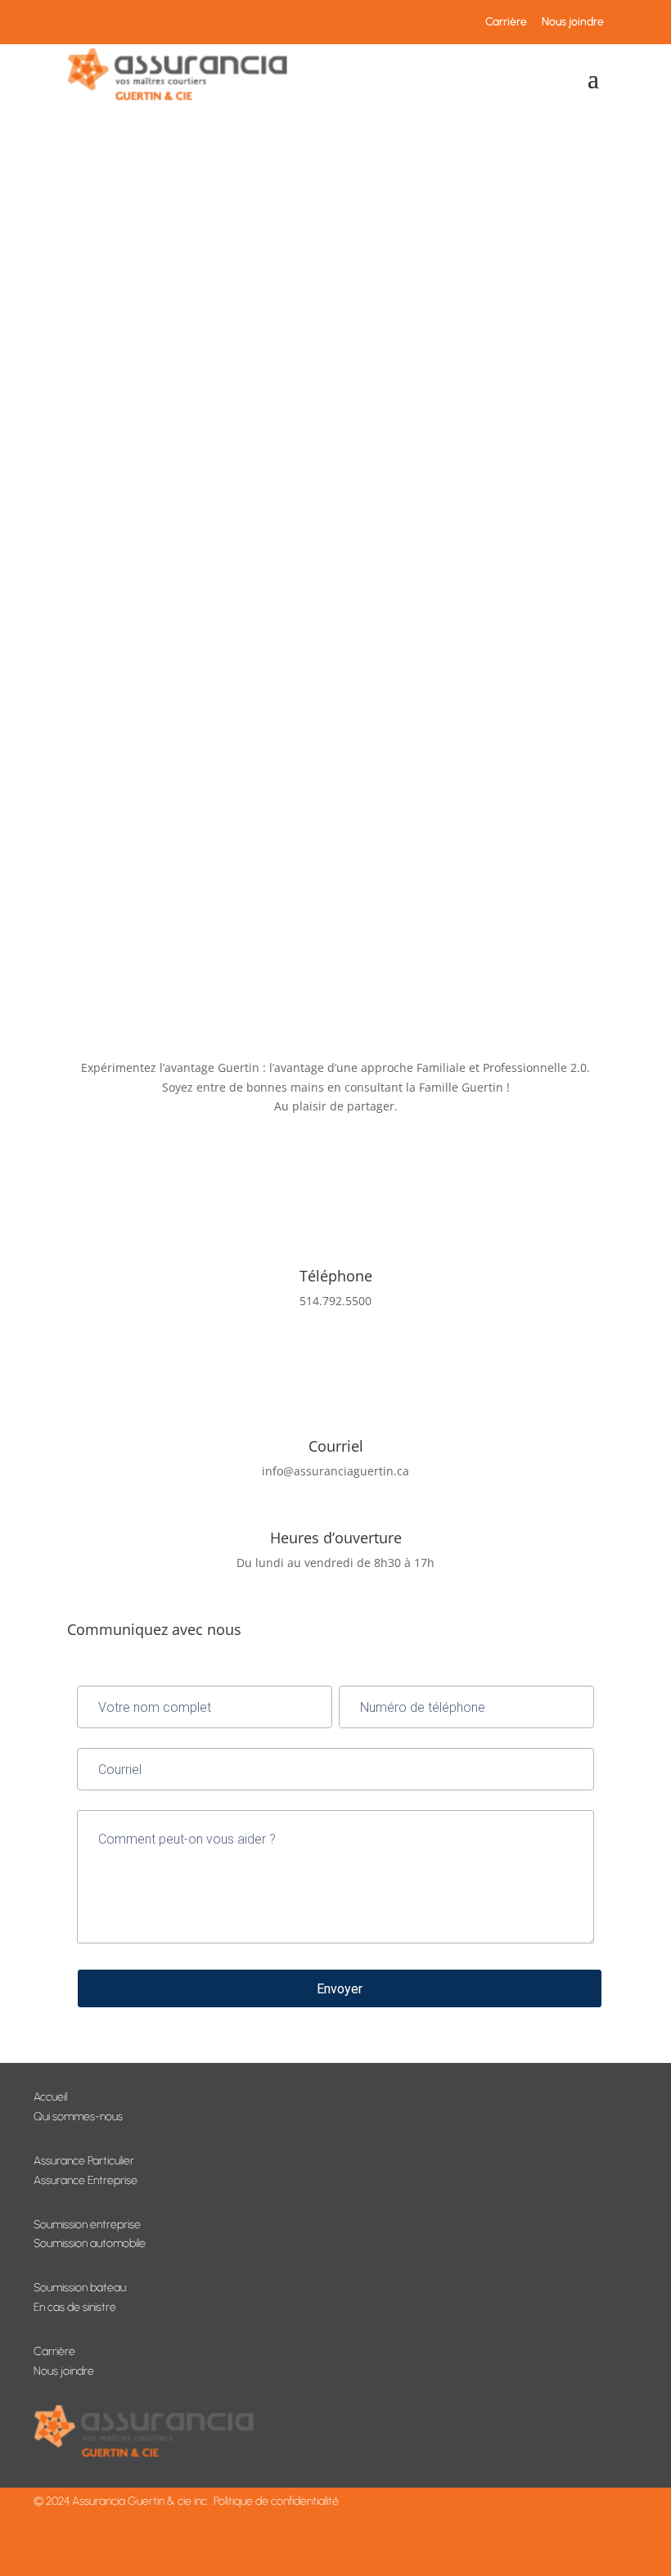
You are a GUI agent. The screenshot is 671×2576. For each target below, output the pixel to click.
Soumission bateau (80, 2288)
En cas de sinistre (75, 2307)
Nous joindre (573, 22)
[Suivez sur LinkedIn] (352, 1014)
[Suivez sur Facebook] (319, 1014)
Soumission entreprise (87, 2225)
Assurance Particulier (84, 2161)
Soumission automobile (90, 2243)
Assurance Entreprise (86, 2180)
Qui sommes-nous (78, 2117)
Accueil (50, 2097)
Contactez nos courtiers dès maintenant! (219, 862)
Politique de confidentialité (276, 2501)
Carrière (506, 22)
